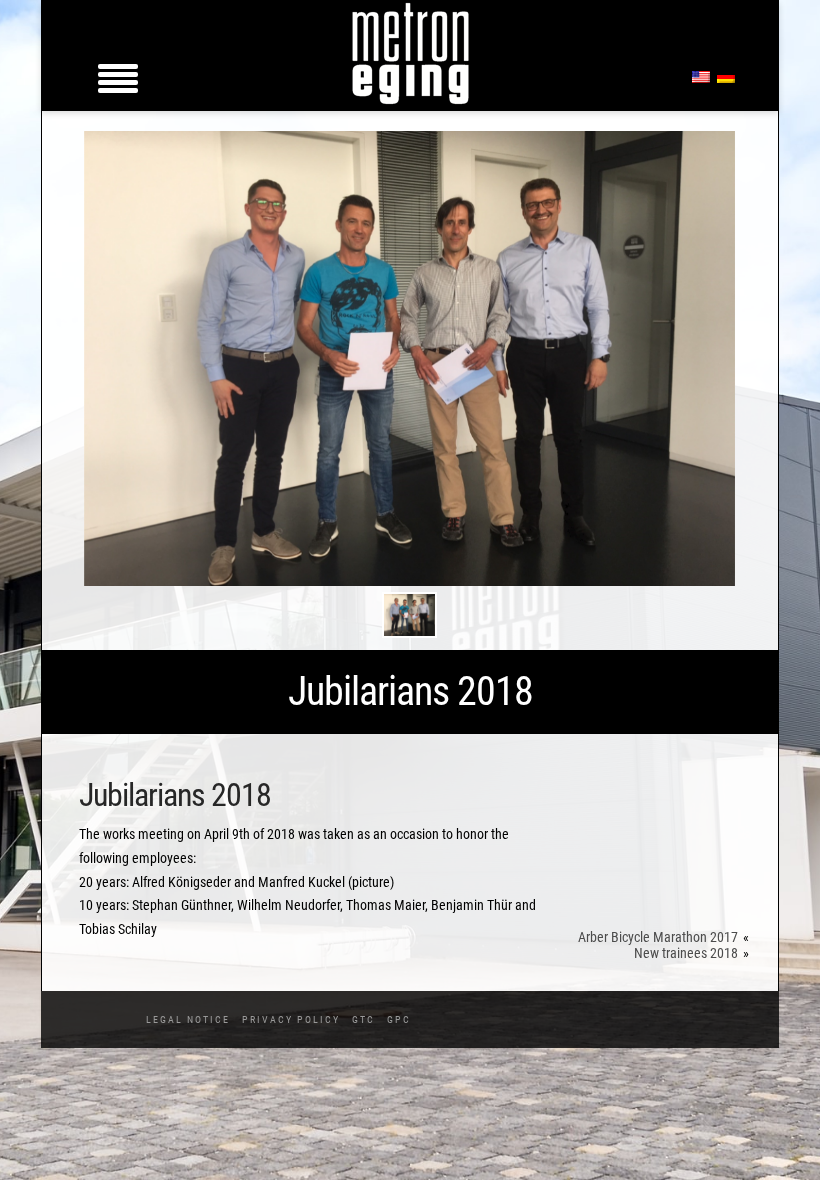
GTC (363, 1019)
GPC (399, 1019)
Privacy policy (291, 1019)
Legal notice (188, 1019)
